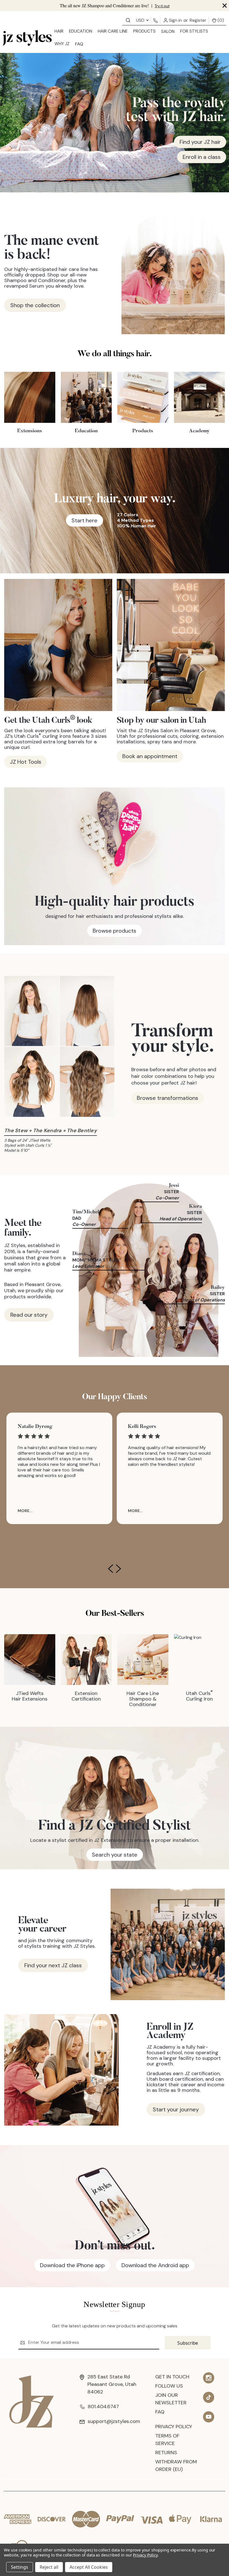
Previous (111, 1569)
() (220, 20)
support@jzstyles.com (114, 2421)
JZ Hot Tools (26, 762)
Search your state (115, 1855)
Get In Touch (172, 2377)
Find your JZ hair (200, 142)
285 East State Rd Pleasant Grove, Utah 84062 (112, 2384)
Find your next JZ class (53, 1965)
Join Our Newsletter (171, 2399)
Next (118, 1569)
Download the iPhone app (72, 2265)
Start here (84, 520)
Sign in (175, 20)
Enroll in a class (202, 157)
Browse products (115, 931)
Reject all (49, 2567)
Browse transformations (168, 1098)
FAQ (79, 44)
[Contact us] (128, 20)
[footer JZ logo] (32, 2401)
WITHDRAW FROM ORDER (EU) (176, 2465)
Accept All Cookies (89, 2567)
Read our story (29, 1315)
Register (198, 20)
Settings (20, 2567)
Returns (166, 2453)
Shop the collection (35, 305)
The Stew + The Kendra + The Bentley (51, 1131)
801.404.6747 (103, 2407)
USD (141, 20)
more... (25, 1511)
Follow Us (169, 2386)
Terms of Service (167, 2440)
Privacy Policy (174, 2427)
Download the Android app (155, 2265)
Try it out (162, 6)
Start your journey (176, 2109)
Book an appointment (150, 756)
